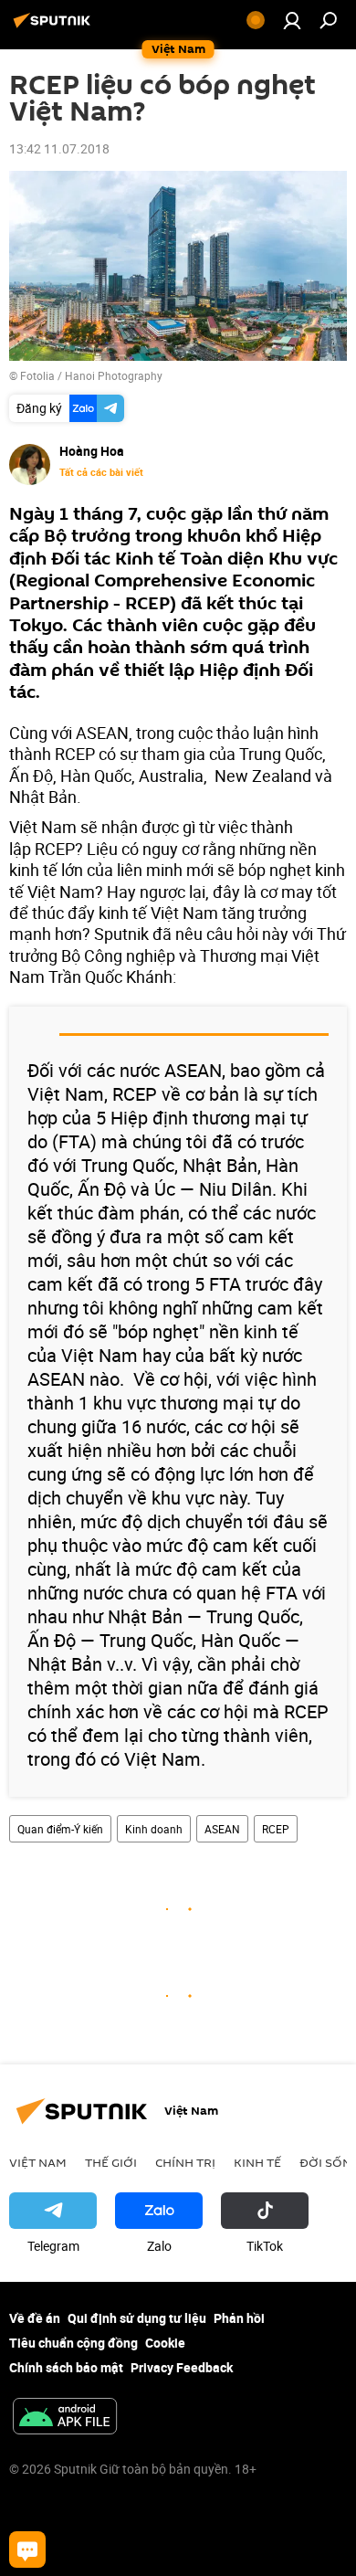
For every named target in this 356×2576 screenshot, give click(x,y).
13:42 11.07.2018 (59, 148)
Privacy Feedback (182, 2367)
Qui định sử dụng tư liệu (137, 2318)
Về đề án (35, 2318)
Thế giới (111, 2162)
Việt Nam (38, 2162)
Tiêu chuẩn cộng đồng (73, 2343)
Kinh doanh (154, 1829)
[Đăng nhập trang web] (292, 20)
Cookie (165, 2343)
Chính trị (185, 2162)
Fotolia (37, 375)
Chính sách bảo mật (66, 2367)
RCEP (276, 1829)
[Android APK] (65, 2418)
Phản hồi (239, 2318)
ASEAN (222, 1829)
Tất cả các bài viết (101, 472)
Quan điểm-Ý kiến (60, 1829)
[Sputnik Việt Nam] (55, 27)
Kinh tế (257, 2162)
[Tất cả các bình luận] (27, 2550)
